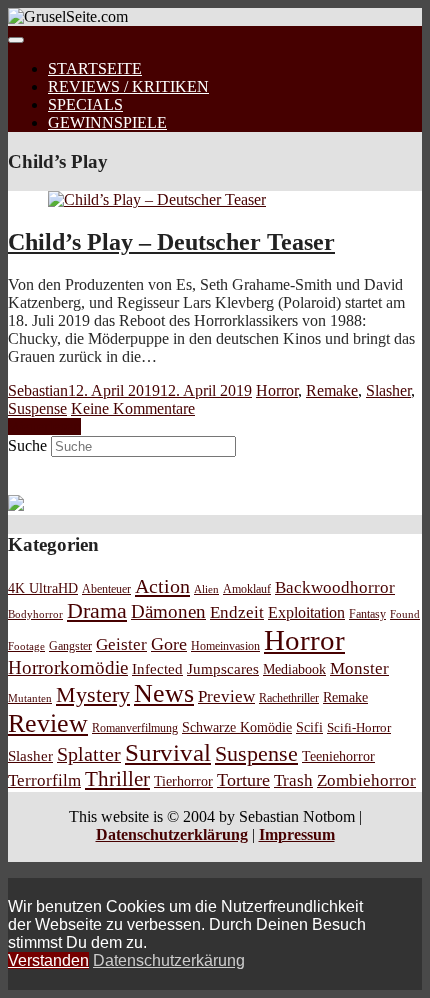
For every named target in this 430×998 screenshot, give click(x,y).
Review (48, 723)
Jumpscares (223, 669)
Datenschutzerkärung (169, 960)
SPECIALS (85, 104)
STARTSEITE (95, 68)
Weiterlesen (44, 426)
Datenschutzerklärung (172, 834)
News (164, 693)
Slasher (388, 390)
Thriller (117, 779)
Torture (243, 780)
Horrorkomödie (68, 667)
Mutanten (30, 698)
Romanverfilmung (135, 728)
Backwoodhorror (335, 587)
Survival (168, 752)
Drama (97, 610)
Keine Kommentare (133, 408)
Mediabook (294, 669)
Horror (277, 390)
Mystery (93, 694)
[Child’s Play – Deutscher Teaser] (157, 199)
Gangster (70, 646)
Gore (169, 644)
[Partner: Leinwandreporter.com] (16, 505)
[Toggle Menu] (16, 40)
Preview (226, 696)
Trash (293, 780)
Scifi (309, 727)
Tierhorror (183, 781)
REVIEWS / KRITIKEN (128, 86)
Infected (157, 669)
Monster (359, 668)
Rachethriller (289, 698)
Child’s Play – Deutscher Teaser (171, 242)
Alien (206, 589)
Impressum (297, 834)
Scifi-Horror (359, 727)
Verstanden (48, 960)
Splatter (89, 754)
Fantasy (367, 614)
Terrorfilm (44, 780)
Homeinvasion (225, 646)
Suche (27, 445)
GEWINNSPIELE (107, 122)
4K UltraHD (43, 588)
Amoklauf (247, 589)
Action (162, 586)
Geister (121, 644)
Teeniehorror (338, 756)
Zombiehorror (366, 780)
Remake (332, 390)
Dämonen (168, 611)
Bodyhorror (35, 614)
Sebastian (38, 390)
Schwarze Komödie (237, 727)
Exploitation (306, 613)
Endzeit (237, 612)
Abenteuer (106, 589)
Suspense (37, 408)
